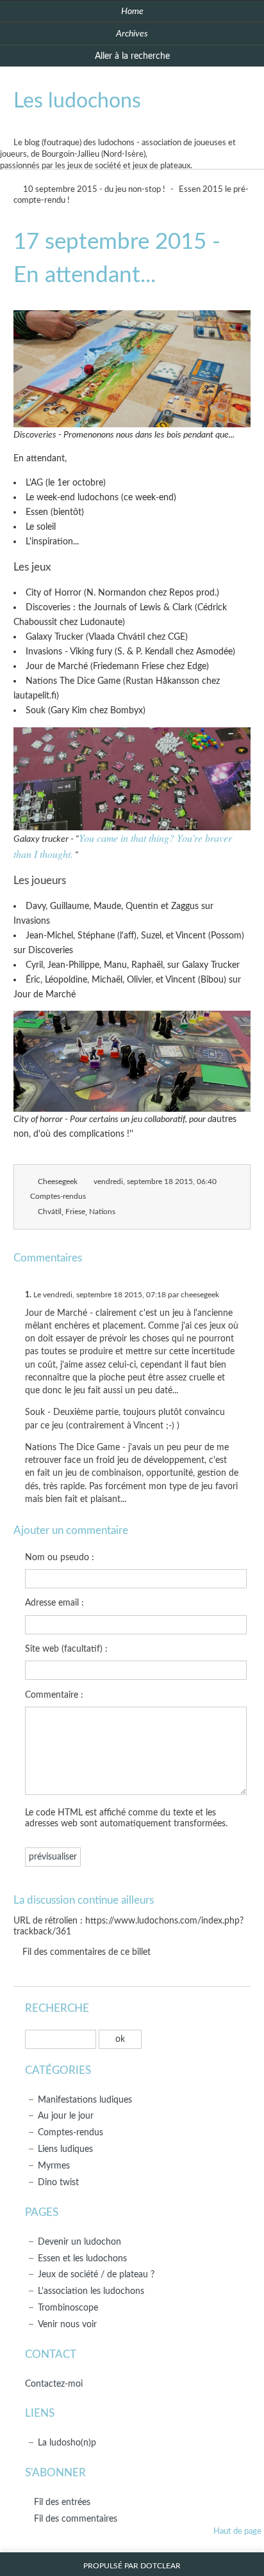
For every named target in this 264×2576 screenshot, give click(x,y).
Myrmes (54, 2166)
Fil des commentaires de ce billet (87, 1952)
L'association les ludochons (91, 2291)
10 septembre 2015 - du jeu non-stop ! (93, 190)
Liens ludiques (65, 2149)
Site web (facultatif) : (66, 1649)
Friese (75, 1212)
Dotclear (161, 2566)
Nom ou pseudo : (60, 1557)
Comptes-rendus (58, 1197)
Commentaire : (54, 1695)
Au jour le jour (66, 2116)
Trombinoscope (68, 2308)
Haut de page (237, 2532)
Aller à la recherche (132, 56)
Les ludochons (77, 101)
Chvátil (50, 1212)
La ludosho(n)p (67, 2443)
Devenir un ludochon (79, 2242)
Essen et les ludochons (82, 2258)
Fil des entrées (62, 2502)
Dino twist (58, 2182)
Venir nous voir (67, 2324)
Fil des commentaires (76, 2519)
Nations (102, 1212)
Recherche (57, 2008)
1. (28, 1295)
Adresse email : (54, 1603)
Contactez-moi (54, 2384)
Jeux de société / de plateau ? (96, 2274)
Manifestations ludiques (85, 2100)
